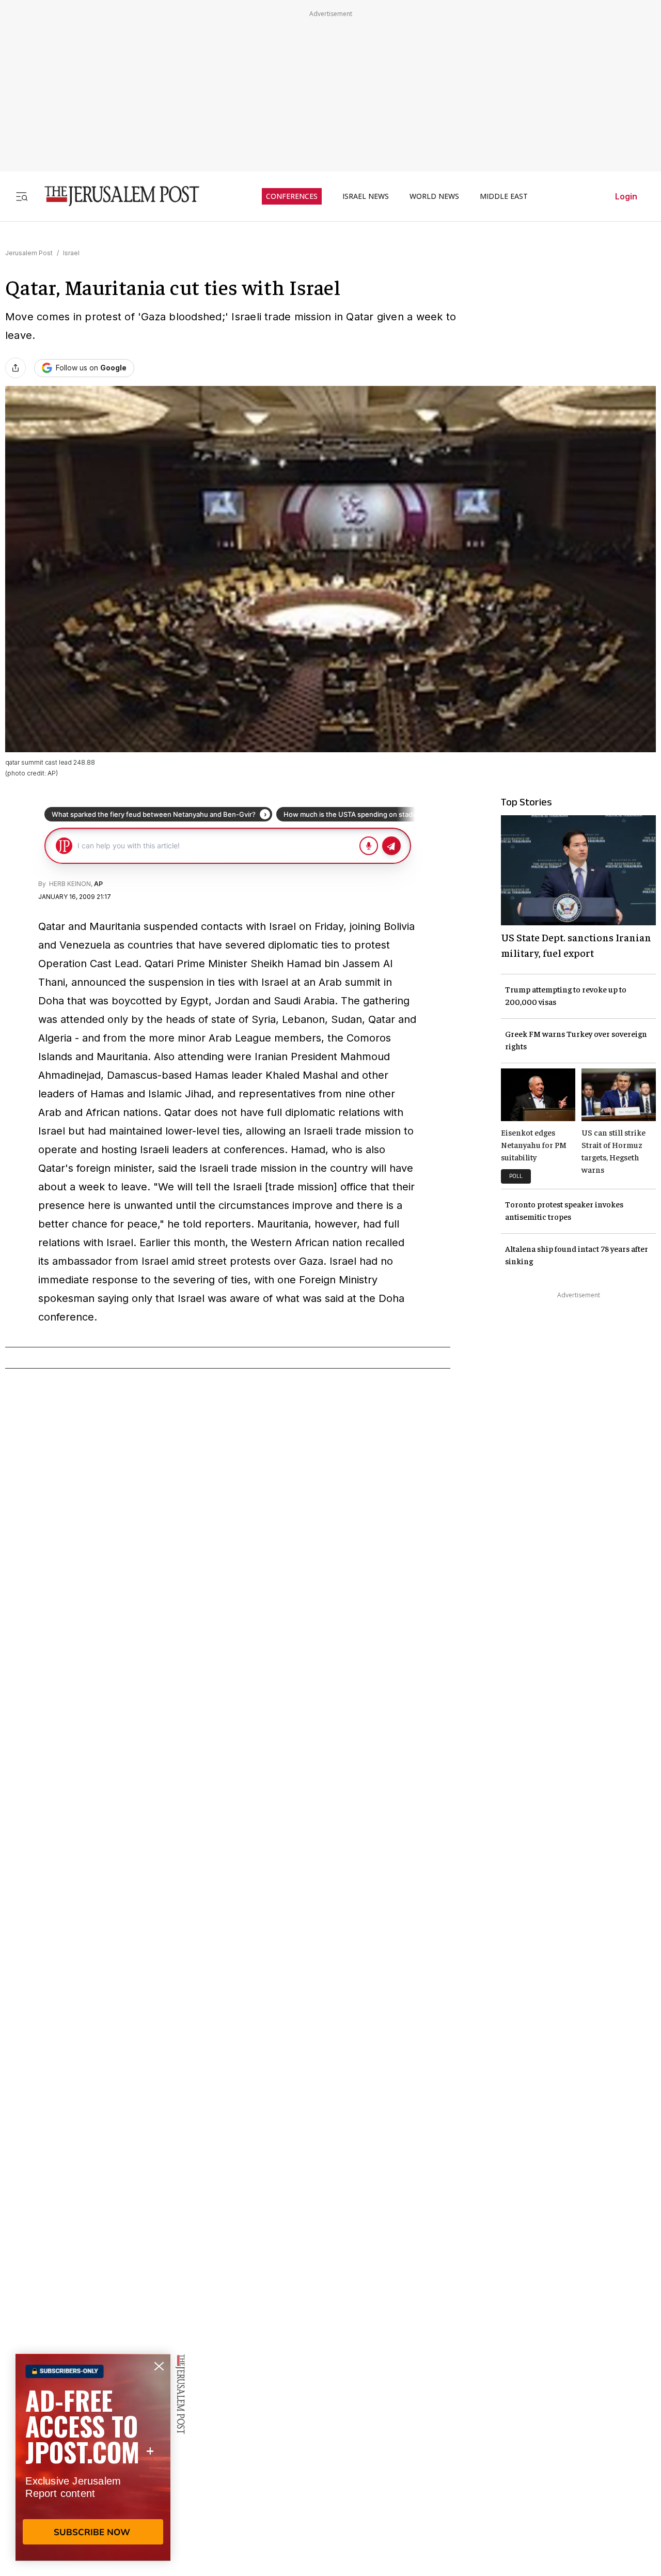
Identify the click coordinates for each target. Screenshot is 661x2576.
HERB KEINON (69, 884)
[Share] (15, 368)
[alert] (93, 2457)
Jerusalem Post (29, 253)
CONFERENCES (292, 196)
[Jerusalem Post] (115, 196)
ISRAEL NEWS (366, 196)
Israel (71, 253)
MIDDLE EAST (504, 196)
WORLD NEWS (434, 196)
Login (626, 196)
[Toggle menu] (22, 196)
